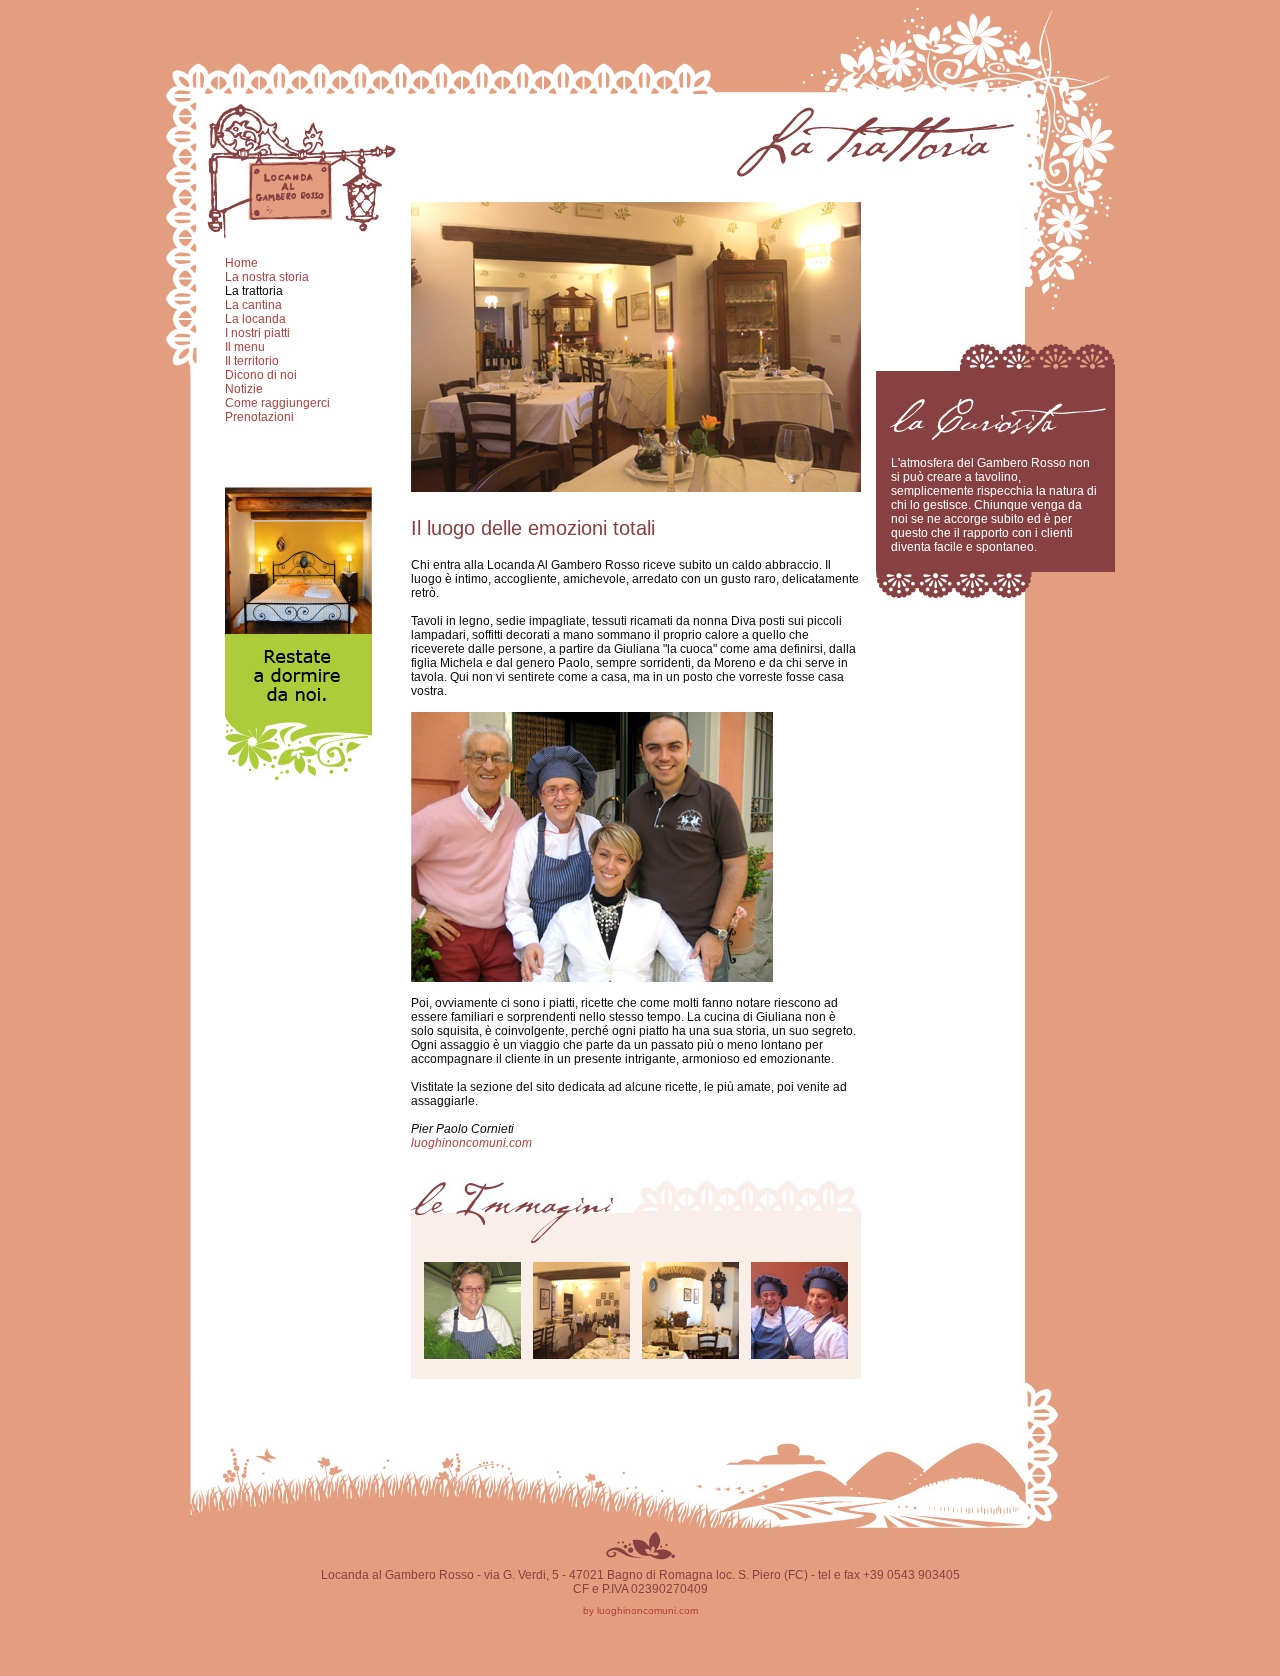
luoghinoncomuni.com (471, 1143)
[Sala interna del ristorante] (581, 1353)
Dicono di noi (261, 375)
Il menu (245, 347)
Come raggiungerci (277, 403)
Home (241, 263)
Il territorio (252, 361)
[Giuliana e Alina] (799, 1353)
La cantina (253, 305)
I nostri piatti (257, 333)
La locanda (255, 319)
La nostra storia (267, 277)
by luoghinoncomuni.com (640, 1610)
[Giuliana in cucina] (472, 1353)
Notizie (244, 389)
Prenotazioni (259, 417)
